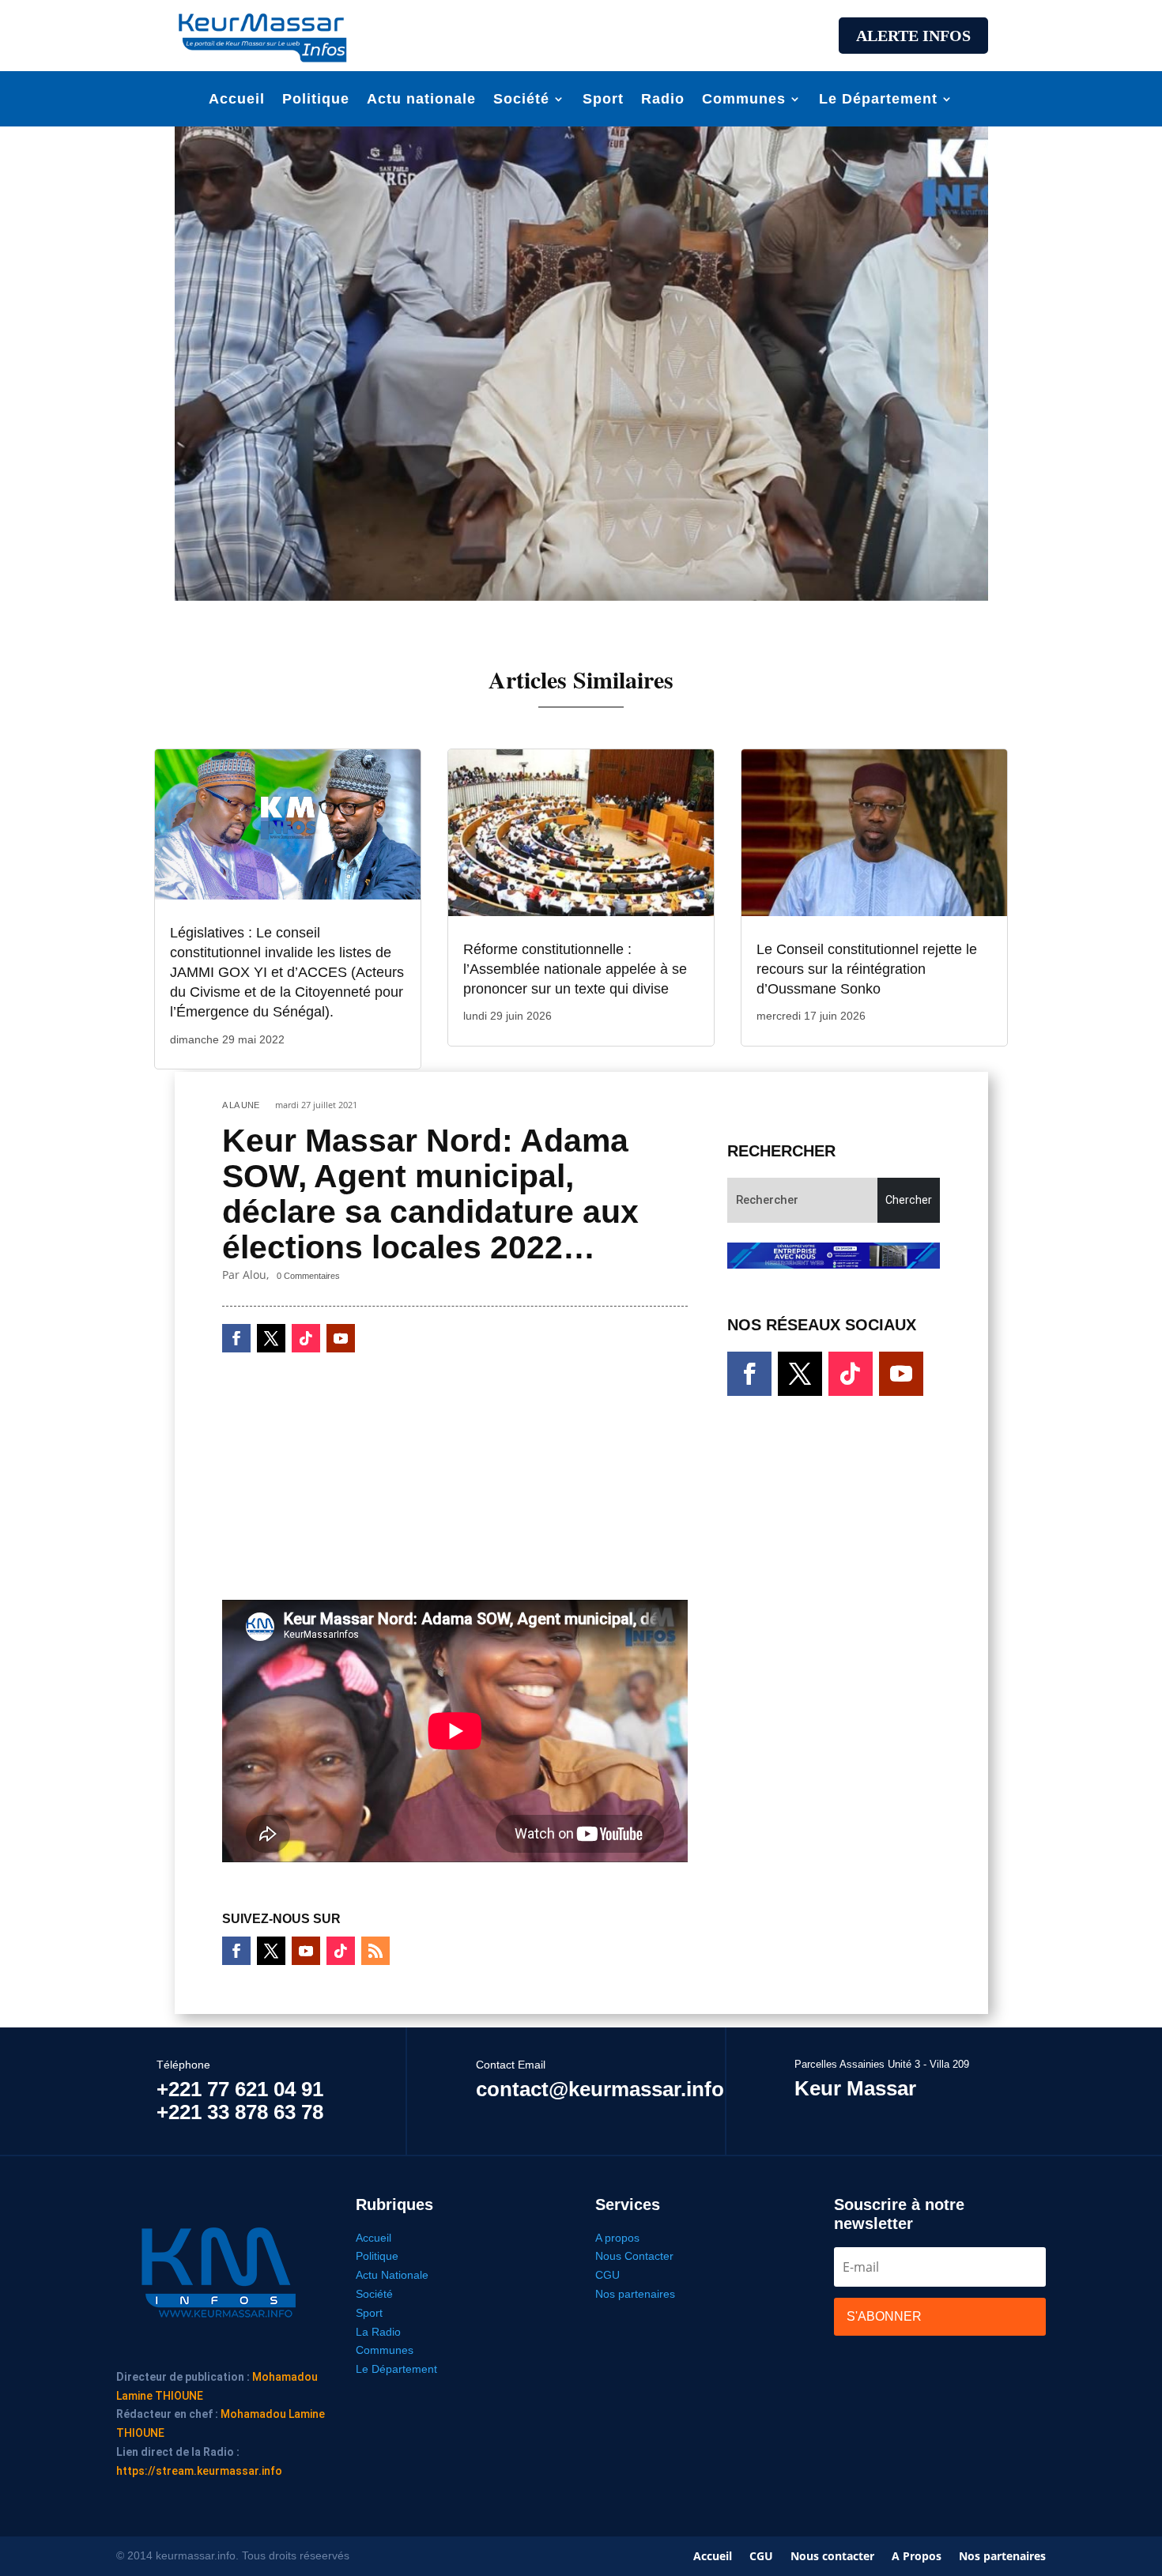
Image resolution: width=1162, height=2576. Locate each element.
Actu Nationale (392, 2275)
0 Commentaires (308, 1276)
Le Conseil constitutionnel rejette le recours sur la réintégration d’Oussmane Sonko (867, 969)
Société (521, 100)
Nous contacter (832, 2557)
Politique (316, 100)
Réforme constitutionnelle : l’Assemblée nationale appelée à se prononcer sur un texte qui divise (575, 969)
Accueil (237, 100)
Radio (663, 100)
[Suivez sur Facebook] (236, 1338)
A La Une (241, 1105)
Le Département (878, 100)
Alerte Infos (913, 36)
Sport (603, 100)
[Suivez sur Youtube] (341, 1338)
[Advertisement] (581, 33)
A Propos (917, 2557)
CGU (607, 2275)
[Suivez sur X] (271, 1338)
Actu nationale (421, 100)
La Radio (378, 2332)
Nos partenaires (635, 2294)
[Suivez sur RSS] (375, 1951)
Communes (744, 100)
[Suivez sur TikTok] (306, 1338)
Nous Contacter (634, 2256)
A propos (617, 2238)
